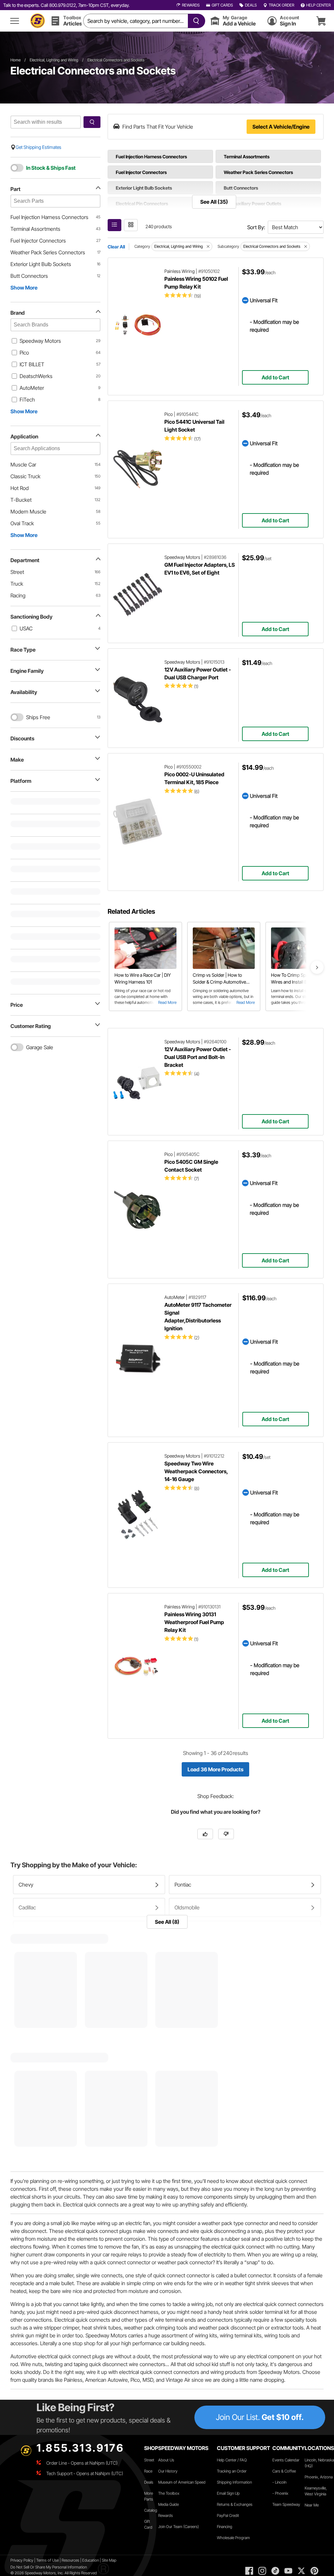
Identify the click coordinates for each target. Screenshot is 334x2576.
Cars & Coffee (284, 2471)
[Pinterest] (314, 2571)
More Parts (149, 2496)
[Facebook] (249, 2571)
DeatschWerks (36, 376)
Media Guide (168, 2504)
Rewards (166, 2515)
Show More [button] (24, 288)
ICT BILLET (32, 364)
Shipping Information (234, 2482)
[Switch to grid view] (131, 225)
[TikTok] (275, 2571)
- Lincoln (279, 2482)
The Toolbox (169, 2493)
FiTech (27, 400)
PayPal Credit (228, 2515)
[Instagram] (262, 2571)
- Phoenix (280, 2493)
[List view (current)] (114, 225)
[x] (301, 2571)
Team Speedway (286, 2504)
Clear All (116, 247)
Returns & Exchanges (235, 2504)
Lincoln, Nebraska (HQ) (319, 2463)
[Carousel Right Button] (317, 967)
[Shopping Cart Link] (321, 21)
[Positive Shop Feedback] (205, 1834)
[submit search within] (92, 122)
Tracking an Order (232, 2471)
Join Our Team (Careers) (179, 2527)
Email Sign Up (228, 2493)
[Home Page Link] (38, 21)
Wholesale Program (233, 2538)
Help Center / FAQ (232, 2460)
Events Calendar (286, 2460)
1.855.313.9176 (80, 2448)
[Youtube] (288, 2571)
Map (113, 2560)
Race (148, 2471)
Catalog (151, 2510)
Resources (70, 2560)
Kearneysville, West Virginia (316, 2491)
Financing (225, 2527)
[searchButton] (195, 21)
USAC (26, 628)
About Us (166, 2460)
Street (149, 2460)
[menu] (15, 21)
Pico (24, 353)
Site (105, 2560)
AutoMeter (32, 388)
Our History (168, 2471)
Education (91, 2560)
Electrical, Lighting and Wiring (54, 60)
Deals (149, 2482)
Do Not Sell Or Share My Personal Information (49, 2567)
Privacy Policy (22, 2560)
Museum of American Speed (182, 2482)
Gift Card (148, 2524)
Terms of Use (47, 2560)
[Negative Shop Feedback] (226, 1834)
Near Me (312, 2505)
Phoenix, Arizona (319, 2477)
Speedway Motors (40, 341)
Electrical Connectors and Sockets (116, 60)
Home (15, 60)
